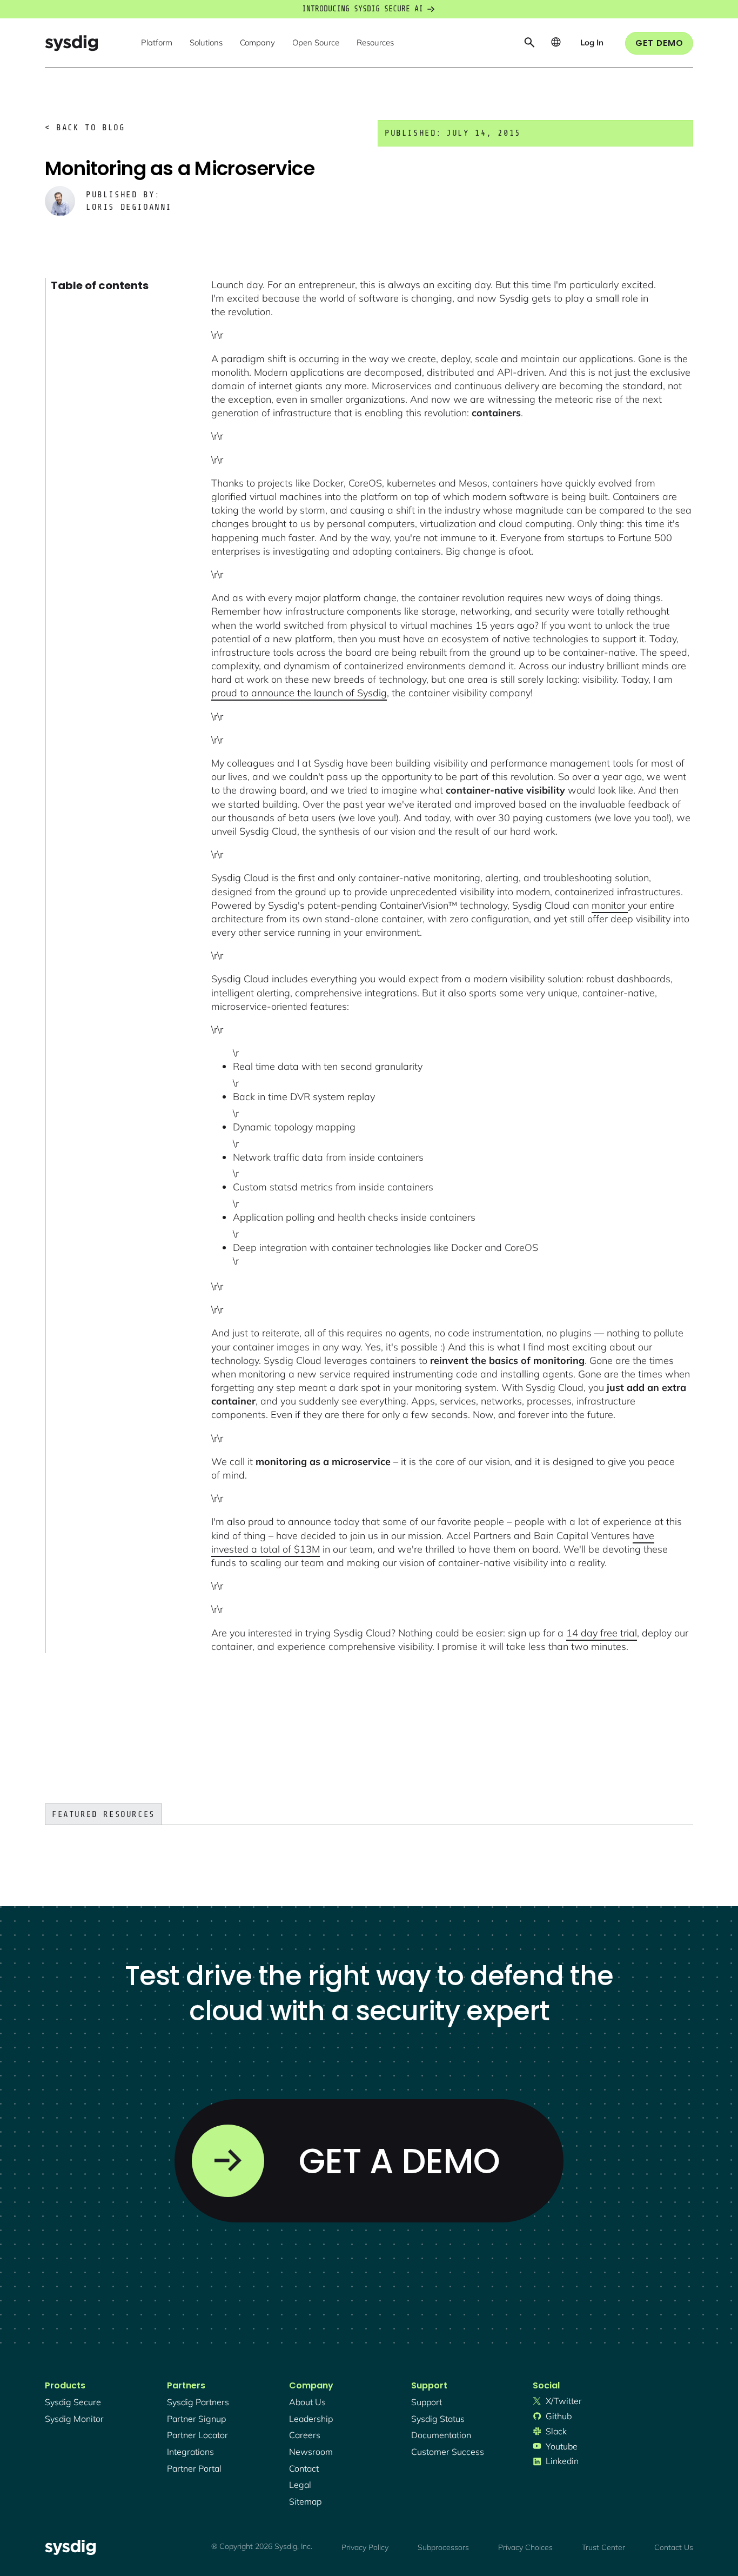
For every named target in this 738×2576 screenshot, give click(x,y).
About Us (307, 2402)
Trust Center (603, 2547)
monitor (610, 905)
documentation (441, 2435)
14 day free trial (602, 1633)
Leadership (311, 2419)
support (427, 2402)
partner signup (196, 2419)
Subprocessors (443, 2547)
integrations (190, 2452)
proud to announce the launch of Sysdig (299, 693)
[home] (71, 43)
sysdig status (438, 2419)
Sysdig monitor (74, 2419)
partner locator (197, 2435)
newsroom (311, 2452)
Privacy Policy (365, 2547)
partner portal (194, 2468)
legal (300, 2485)
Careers (305, 2435)
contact (304, 2468)
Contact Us (674, 2547)
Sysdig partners (198, 2402)
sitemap (305, 2501)
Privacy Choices (525, 2547)
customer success (448, 2452)
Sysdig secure (73, 2402)
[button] (157, 43)
